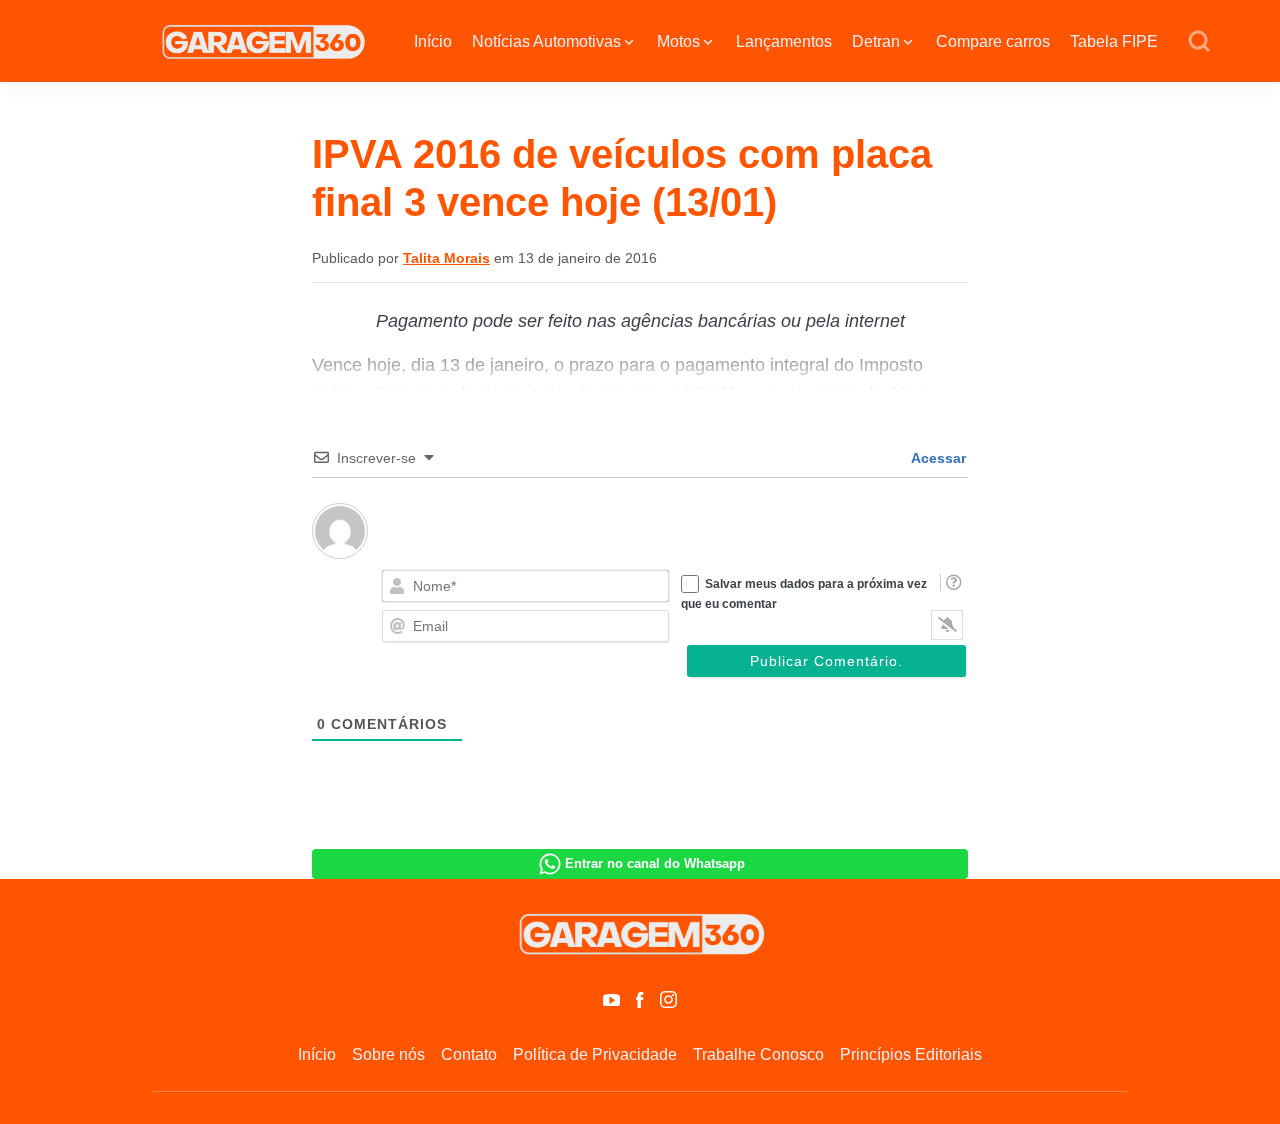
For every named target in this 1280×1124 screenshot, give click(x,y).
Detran (876, 41)
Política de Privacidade (595, 1054)
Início (433, 41)
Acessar (937, 458)
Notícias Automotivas (546, 41)
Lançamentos (784, 41)
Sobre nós (388, 1054)
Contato (469, 1054)
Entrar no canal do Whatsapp (655, 863)
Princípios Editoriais (911, 1054)
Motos (678, 41)
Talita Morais (446, 258)
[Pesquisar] (1199, 42)
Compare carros (993, 41)
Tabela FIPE (1114, 41)
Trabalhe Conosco (758, 1054)
